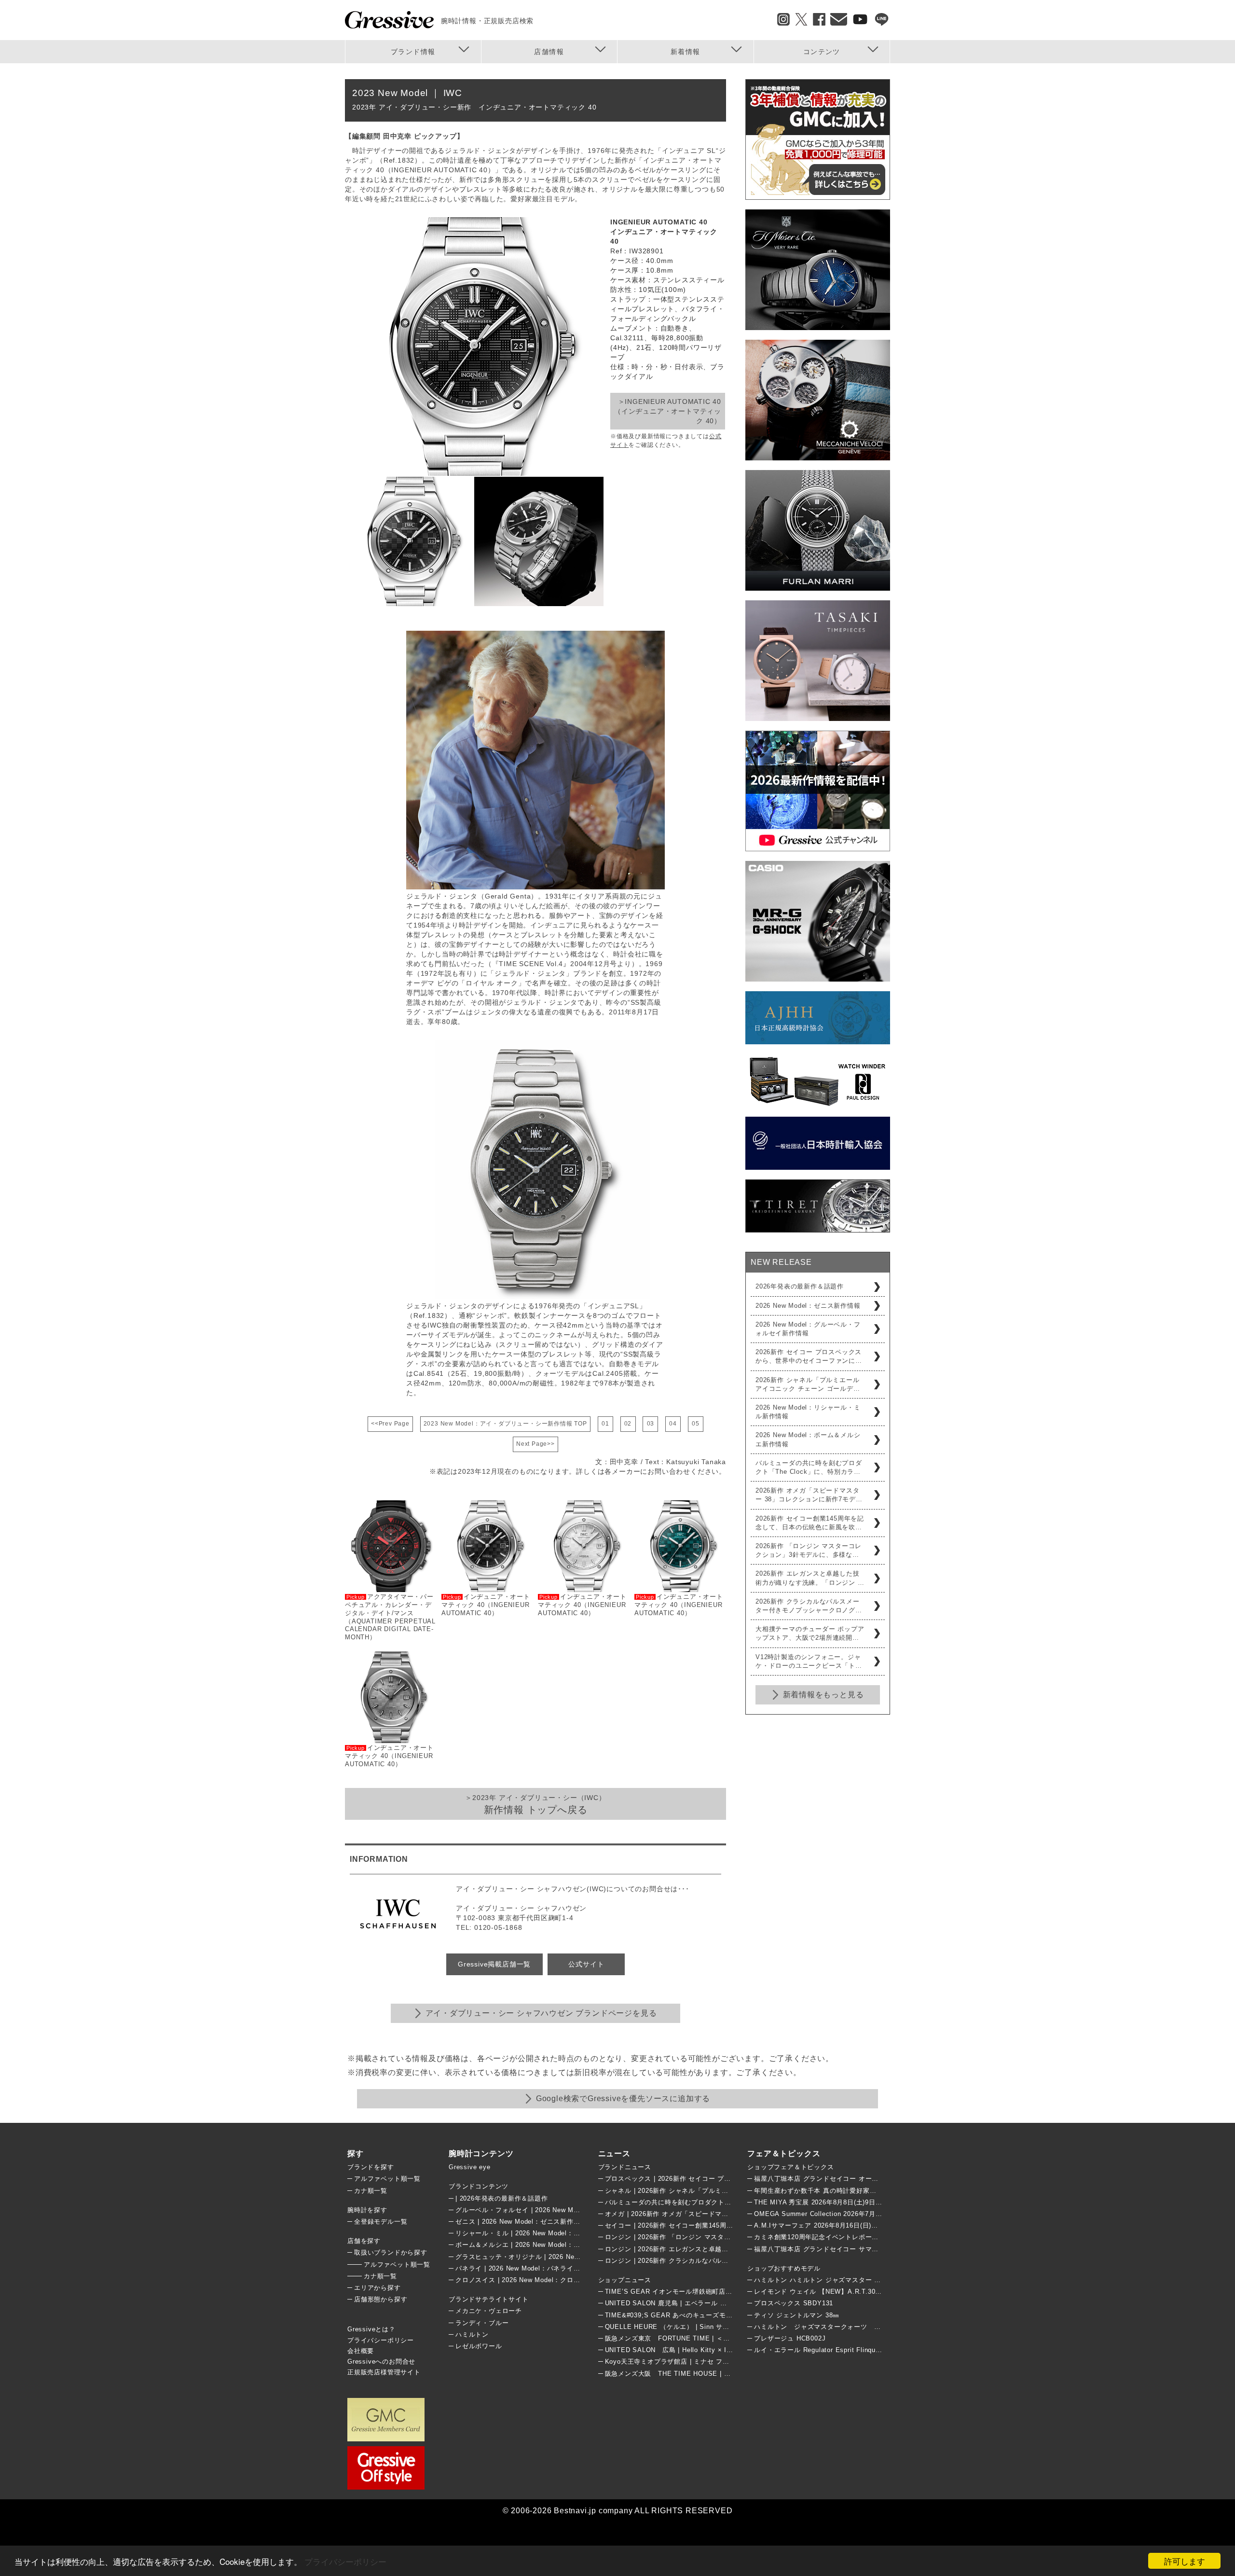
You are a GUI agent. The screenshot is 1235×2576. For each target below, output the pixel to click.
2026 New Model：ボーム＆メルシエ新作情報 (808, 1439)
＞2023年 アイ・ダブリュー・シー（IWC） (535, 1804)
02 (628, 1424)
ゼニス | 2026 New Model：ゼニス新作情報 (521, 2222)
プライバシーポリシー (345, 2561)
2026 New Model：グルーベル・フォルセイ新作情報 (808, 1329)
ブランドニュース (625, 2167)
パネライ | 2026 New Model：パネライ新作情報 (528, 2268)
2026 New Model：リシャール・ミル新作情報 (808, 1412)
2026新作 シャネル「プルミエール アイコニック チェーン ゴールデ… (808, 1384)
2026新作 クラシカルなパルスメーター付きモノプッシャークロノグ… (809, 1606)
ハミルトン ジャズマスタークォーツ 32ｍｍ (824, 2327)
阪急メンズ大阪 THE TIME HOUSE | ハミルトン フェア (692, 2374)
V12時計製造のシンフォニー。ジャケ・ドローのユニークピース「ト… (809, 1661)
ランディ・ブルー (482, 2323)
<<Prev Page (390, 1424)
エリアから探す (377, 2288)
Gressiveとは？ (371, 2329)
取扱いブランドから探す (391, 2252)
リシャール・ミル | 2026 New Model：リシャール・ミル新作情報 (554, 2233)
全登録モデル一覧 (381, 2222)
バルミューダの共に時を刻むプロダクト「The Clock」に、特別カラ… (809, 1467)
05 (696, 1424)
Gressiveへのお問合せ (381, 2361)
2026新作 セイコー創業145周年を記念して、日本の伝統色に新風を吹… (810, 1523)
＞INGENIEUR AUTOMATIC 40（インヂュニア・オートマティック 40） (668, 411)
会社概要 (361, 2351)
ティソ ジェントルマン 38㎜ (797, 2315)
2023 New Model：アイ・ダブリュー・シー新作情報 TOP (505, 1424)
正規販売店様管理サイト (384, 2372)
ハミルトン (472, 2334)
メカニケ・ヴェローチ (489, 2311)
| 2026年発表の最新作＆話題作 (502, 2198)
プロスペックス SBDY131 (794, 2303)
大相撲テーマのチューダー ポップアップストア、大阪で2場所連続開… (810, 1633)
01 (605, 1424)
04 (673, 1424)
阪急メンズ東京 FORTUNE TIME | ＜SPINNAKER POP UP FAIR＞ (711, 2338)
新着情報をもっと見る (823, 1695)
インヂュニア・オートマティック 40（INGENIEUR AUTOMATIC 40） (389, 1756)
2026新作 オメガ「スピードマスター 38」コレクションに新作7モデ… (809, 1495)
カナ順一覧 (371, 2191)
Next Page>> (535, 1444)
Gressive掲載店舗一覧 (494, 1964)
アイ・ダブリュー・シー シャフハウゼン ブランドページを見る (541, 2013)
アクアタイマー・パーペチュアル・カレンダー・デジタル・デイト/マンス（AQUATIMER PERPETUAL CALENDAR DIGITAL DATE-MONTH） (390, 1617)
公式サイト (586, 1964)
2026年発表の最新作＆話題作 (800, 1286)
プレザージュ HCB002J (790, 2338)
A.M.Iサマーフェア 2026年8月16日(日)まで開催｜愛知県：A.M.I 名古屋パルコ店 (876, 2225)
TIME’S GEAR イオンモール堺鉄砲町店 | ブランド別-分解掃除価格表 (710, 2292)
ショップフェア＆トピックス (790, 2167)
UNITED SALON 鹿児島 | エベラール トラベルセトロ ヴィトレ (700, 2303)
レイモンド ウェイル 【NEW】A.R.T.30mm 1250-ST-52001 (845, 2292)
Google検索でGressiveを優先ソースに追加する (623, 2098)
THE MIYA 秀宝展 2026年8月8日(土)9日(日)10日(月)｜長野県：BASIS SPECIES (877, 2202)
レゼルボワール (479, 2346)
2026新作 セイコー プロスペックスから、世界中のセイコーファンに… (809, 1356)
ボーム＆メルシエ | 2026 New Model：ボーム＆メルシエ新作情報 (554, 2245)
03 (651, 1424)
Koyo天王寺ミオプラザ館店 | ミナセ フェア (671, 2361)
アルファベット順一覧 (387, 2179)
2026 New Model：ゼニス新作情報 (808, 1306)
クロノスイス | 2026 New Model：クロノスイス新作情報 (541, 2280)
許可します (1185, 2561)
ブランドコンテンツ (479, 2186)
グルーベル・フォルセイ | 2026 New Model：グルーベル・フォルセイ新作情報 (574, 2210)
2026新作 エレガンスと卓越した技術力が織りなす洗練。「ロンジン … (810, 1578)
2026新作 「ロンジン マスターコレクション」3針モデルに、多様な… (809, 1550)
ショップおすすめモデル (784, 2268)
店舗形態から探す (381, 2299)
